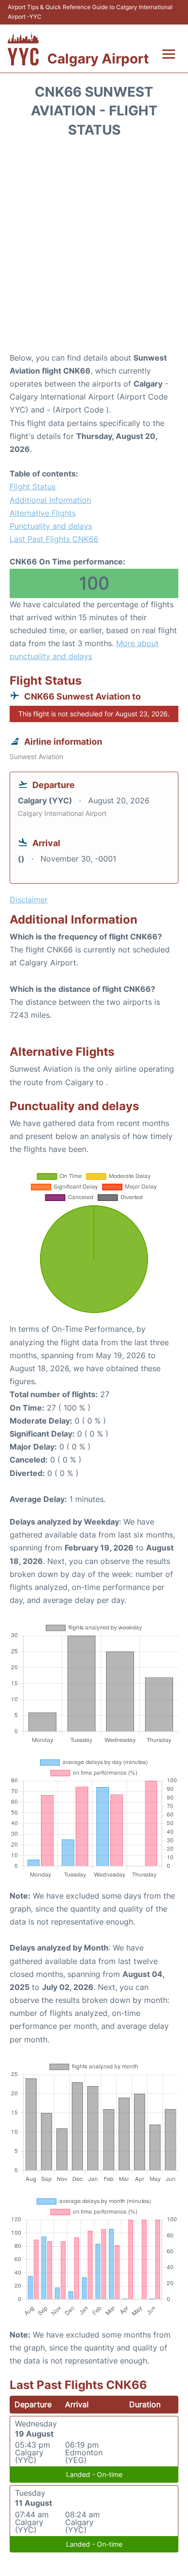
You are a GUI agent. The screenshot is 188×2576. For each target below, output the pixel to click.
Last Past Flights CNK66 (54, 539)
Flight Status (33, 487)
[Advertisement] (94, 248)
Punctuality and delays (51, 526)
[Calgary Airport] (23, 49)
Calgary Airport (98, 59)
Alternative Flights (43, 513)
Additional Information (50, 500)
